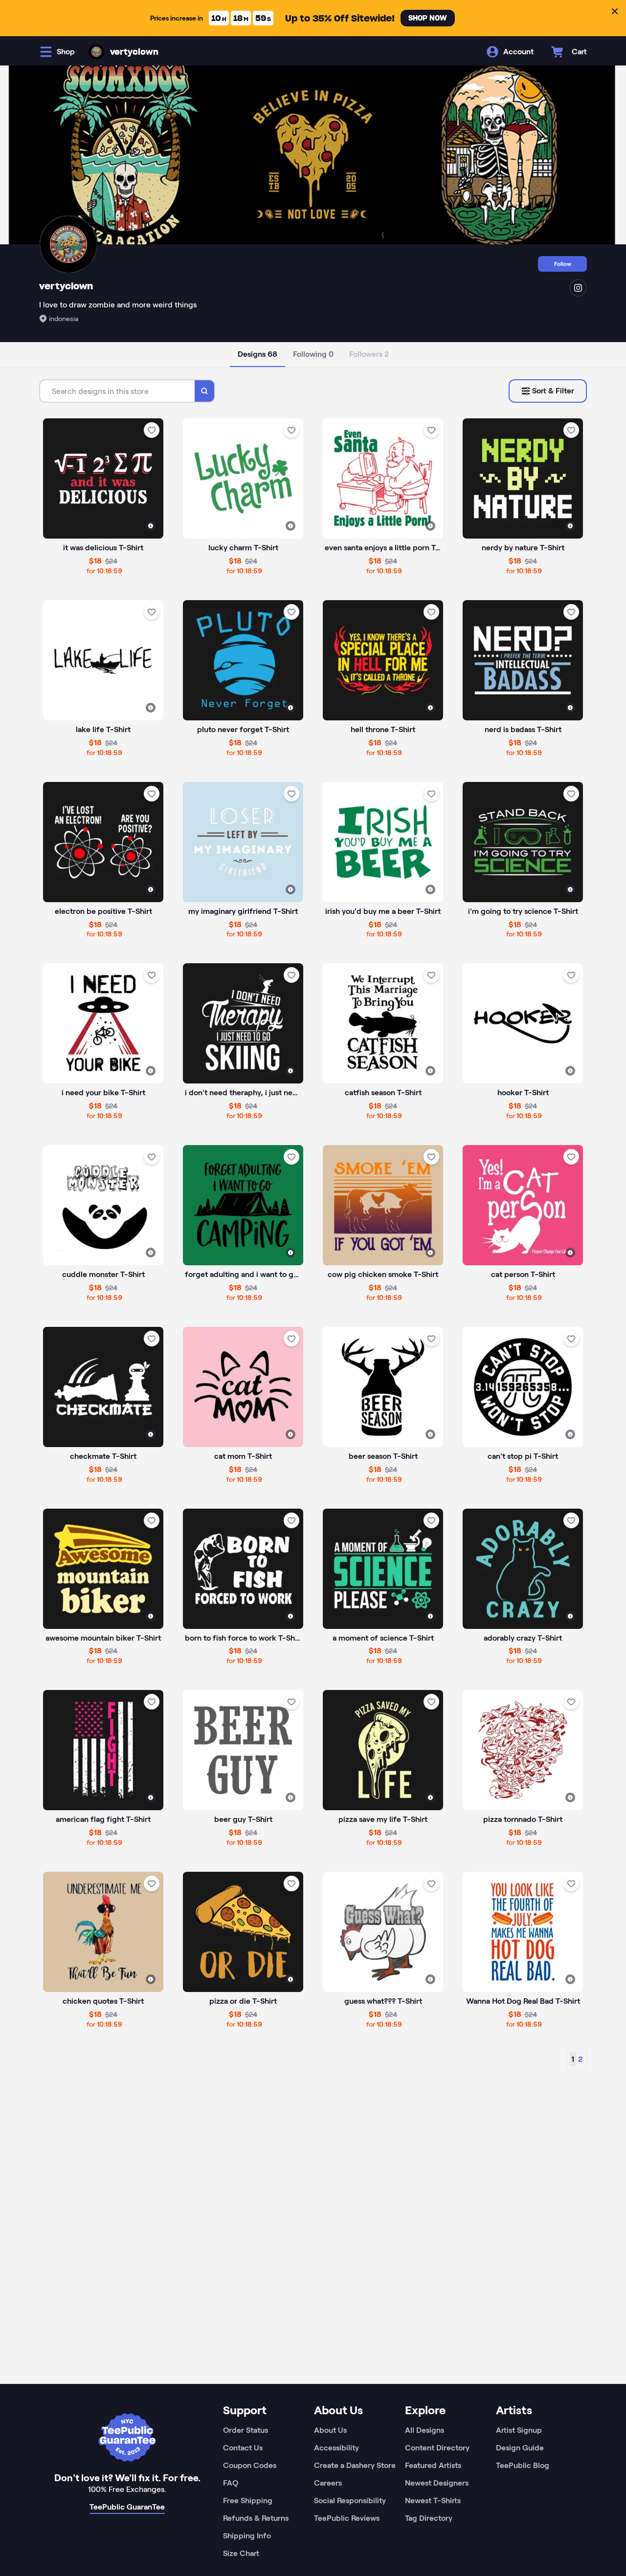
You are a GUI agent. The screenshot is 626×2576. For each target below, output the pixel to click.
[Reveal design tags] (151, 526)
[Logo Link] (96, 52)
